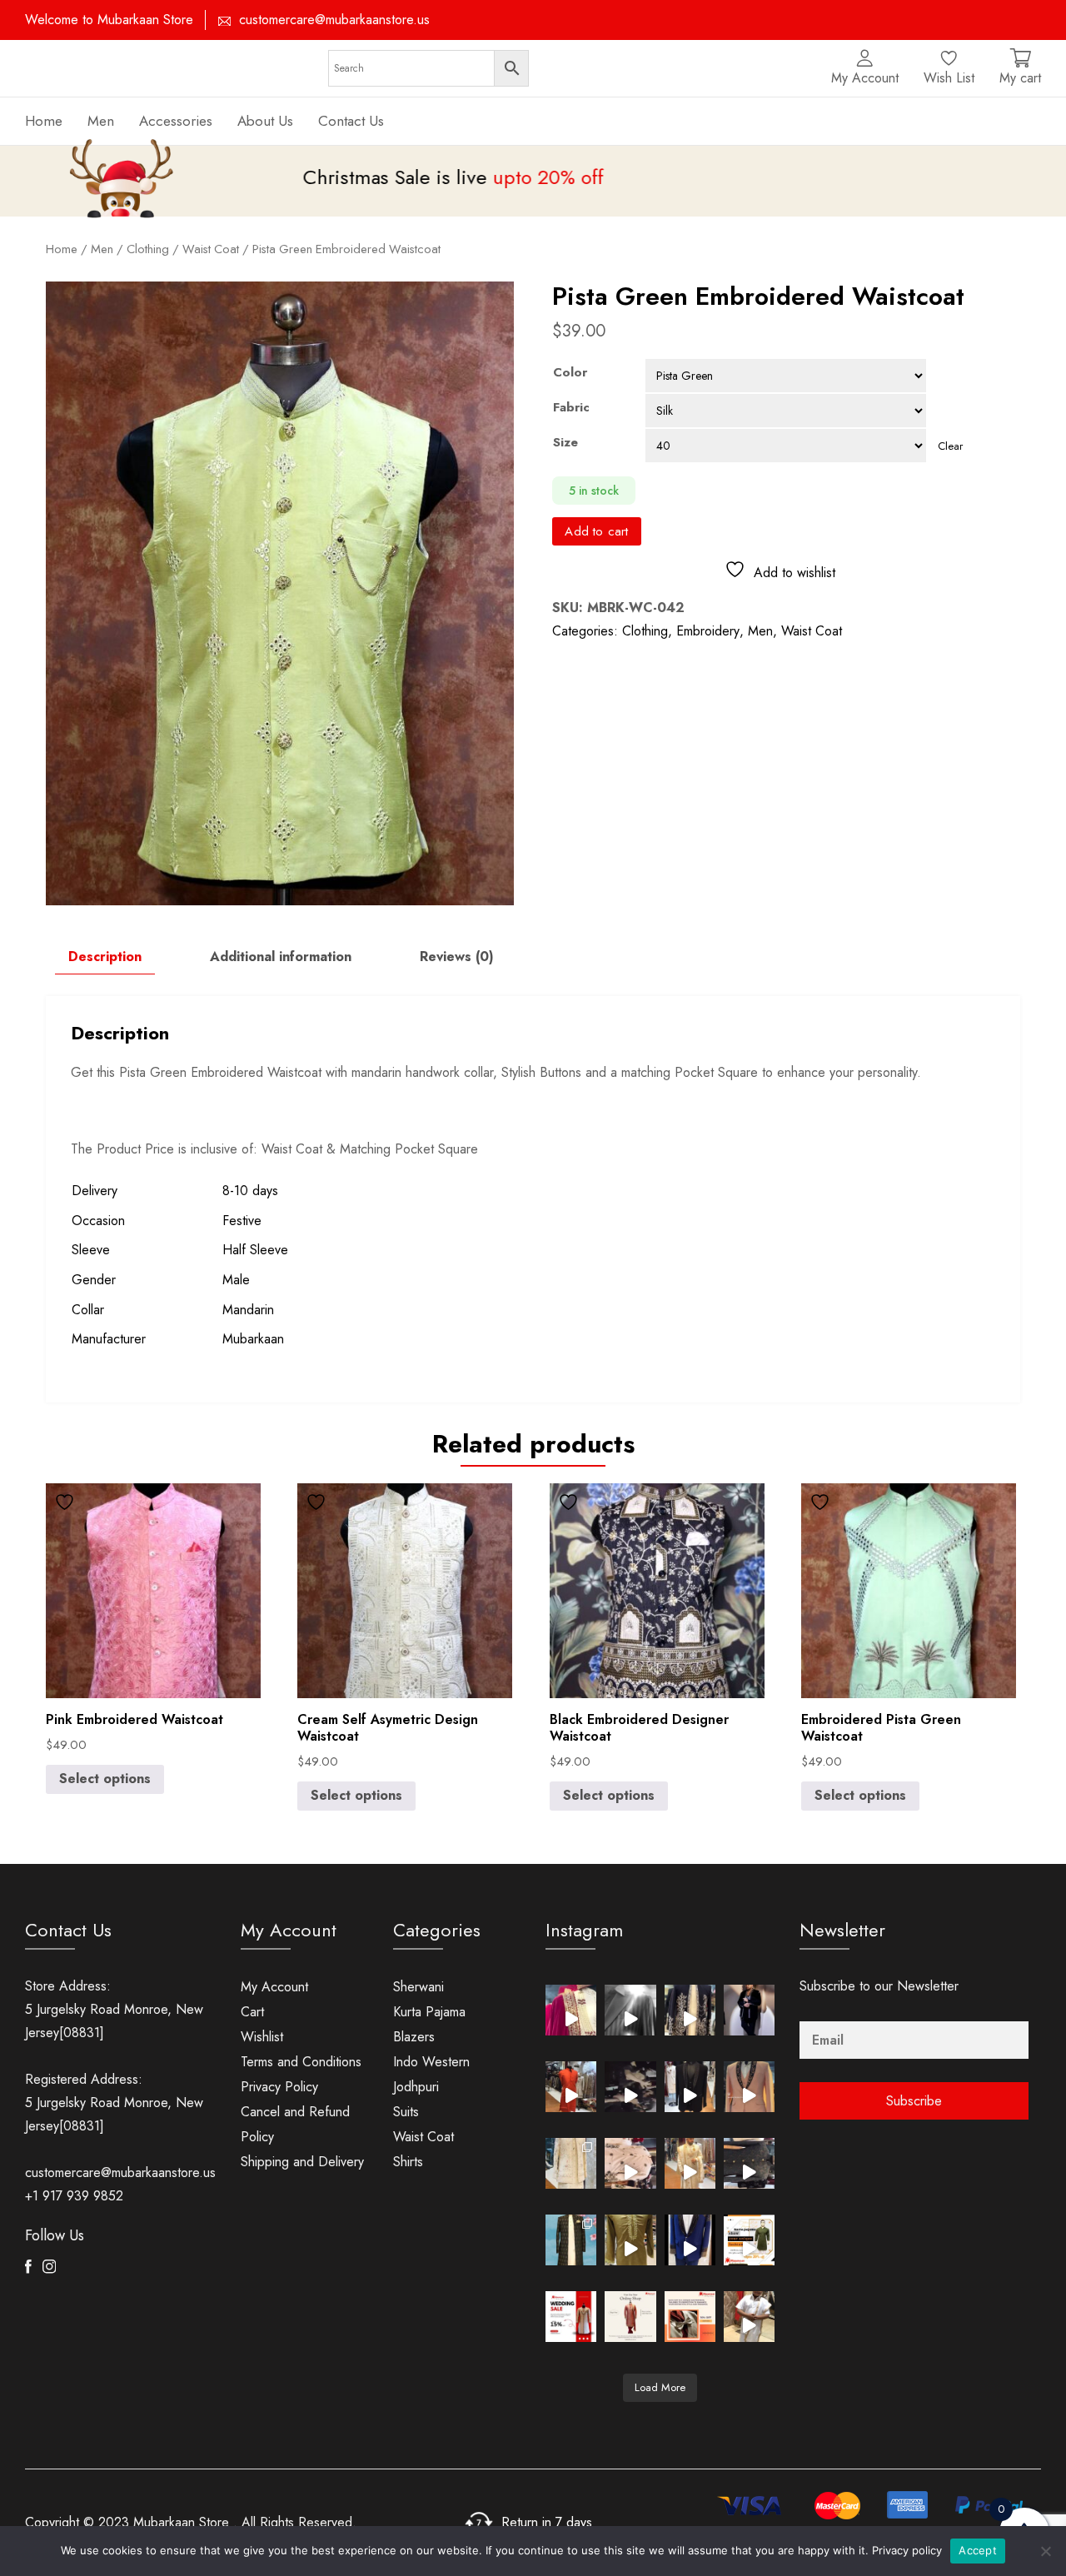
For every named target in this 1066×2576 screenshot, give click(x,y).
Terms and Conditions (301, 2062)
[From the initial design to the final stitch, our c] (690, 2317)
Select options (105, 1779)
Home (44, 121)
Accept (978, 2550)
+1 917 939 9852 (74, 2196)
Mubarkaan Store (181, 2522)
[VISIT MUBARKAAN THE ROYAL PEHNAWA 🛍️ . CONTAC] (571, 2010)
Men (760, 631)
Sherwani (418, 1987)
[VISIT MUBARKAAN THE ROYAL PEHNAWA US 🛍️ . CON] (749, 2163)
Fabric (571, 407)
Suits (406, 2112)
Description (105, 957)
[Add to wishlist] (67, 1502)
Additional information (281, 957)
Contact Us (351, 121)
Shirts (408, 2162)
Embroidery (708, 631)
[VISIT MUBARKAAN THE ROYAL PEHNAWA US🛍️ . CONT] (571, 2163)
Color (570, 372)
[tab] (105, 957)
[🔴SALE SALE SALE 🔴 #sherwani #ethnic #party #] (749, 2240)
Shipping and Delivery (302, 2162)
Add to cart (596, 531)
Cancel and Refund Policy (295, 2124)
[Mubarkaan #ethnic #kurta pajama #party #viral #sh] (630, 2240)
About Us (265, 121)
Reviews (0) (457, 957)
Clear (950, 446)
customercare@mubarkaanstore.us (334, 20)
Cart (252, 2012)
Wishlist (262, 2037)
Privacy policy (907, 2550)
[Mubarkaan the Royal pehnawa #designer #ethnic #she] (690, 2240)
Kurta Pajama (429, 2012)
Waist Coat (211, 249)
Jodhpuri (416, 2087)
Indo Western (431, 2062)
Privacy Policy (279, 2087)
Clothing (645, 631)
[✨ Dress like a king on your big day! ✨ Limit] (571, 2317)
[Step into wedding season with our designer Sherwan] (630, 2317)
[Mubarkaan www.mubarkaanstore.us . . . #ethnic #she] (749, 2317)
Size (565, 442)
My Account (274, 1987)
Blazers (414, 2037)
